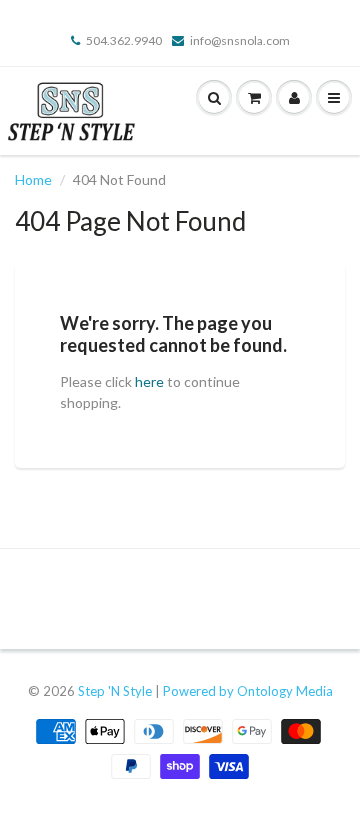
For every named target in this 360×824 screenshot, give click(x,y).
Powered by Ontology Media (248, 691)
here (149, 381)
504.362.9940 (124, 40)
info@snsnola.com (240, 40)
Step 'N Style (116, 691)
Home (33, 179)
